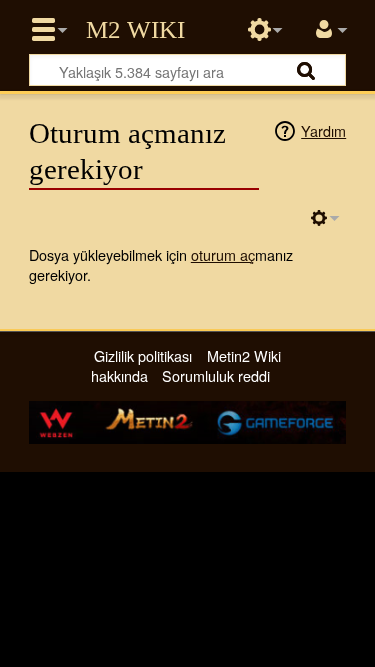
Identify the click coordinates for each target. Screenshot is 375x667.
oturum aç (223, 254)
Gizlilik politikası (143, 355)
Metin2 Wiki (135, 30)
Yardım (323, 130)
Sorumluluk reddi (216, 375)
